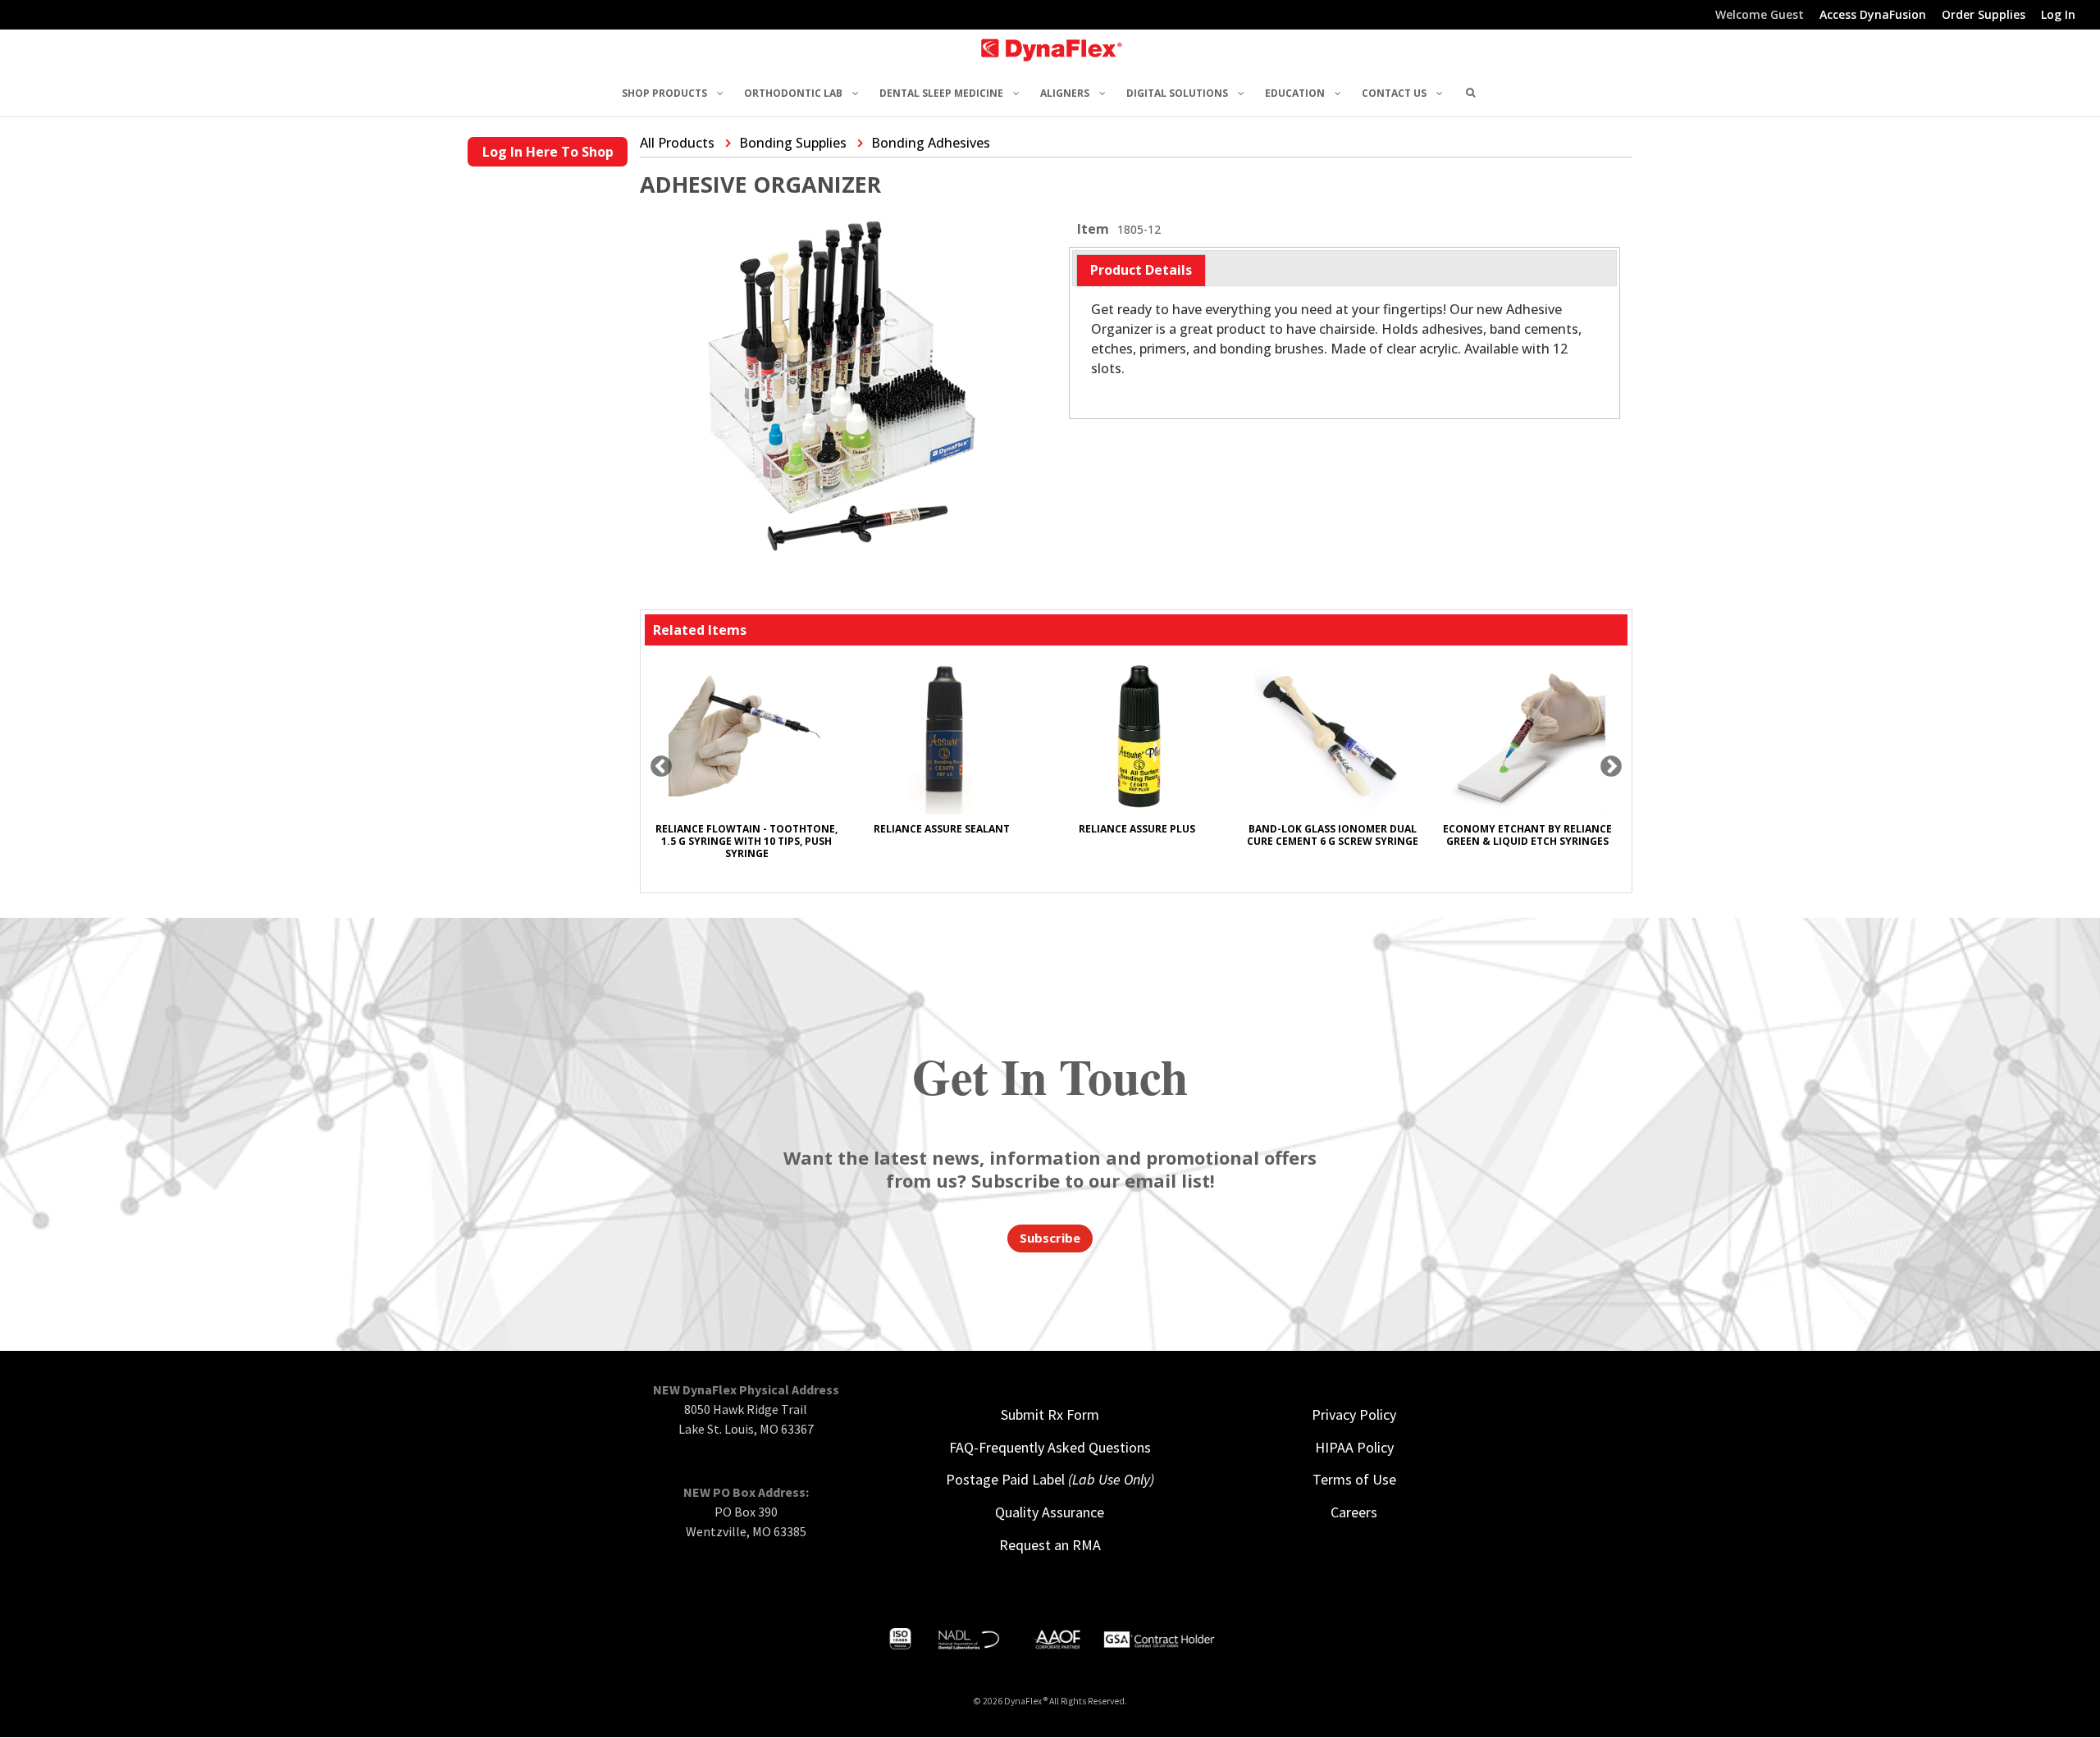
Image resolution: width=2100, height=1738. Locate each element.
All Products (677, 143)
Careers (1354, 1512)
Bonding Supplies (793, 143)
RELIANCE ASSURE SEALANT (942, 829)
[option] (746, 766)
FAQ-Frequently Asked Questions (1050, 1447)
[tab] (1141, 270)
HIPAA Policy (1354, 1447)
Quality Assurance (1050, 1512)
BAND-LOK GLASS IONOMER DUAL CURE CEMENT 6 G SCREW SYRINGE (1333, 835)
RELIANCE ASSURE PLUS (1137, 829)
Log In (2058, 16)
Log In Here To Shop (548, 152)
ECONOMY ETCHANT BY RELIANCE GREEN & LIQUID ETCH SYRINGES (1527, 835)
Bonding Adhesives (931, 143)
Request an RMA (1050, 1545)
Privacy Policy (1354, 1414)
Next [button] (1611, 767)
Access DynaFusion (1873, 16)
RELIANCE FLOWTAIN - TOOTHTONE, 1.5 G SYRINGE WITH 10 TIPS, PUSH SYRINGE (746, 841)
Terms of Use (1354, 1479)
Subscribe (1050, 1238)
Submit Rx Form (1050, 1414)
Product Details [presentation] (1141, 270)
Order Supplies (1984, 16)
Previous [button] (661, 767)
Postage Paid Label (1050, 1479)
